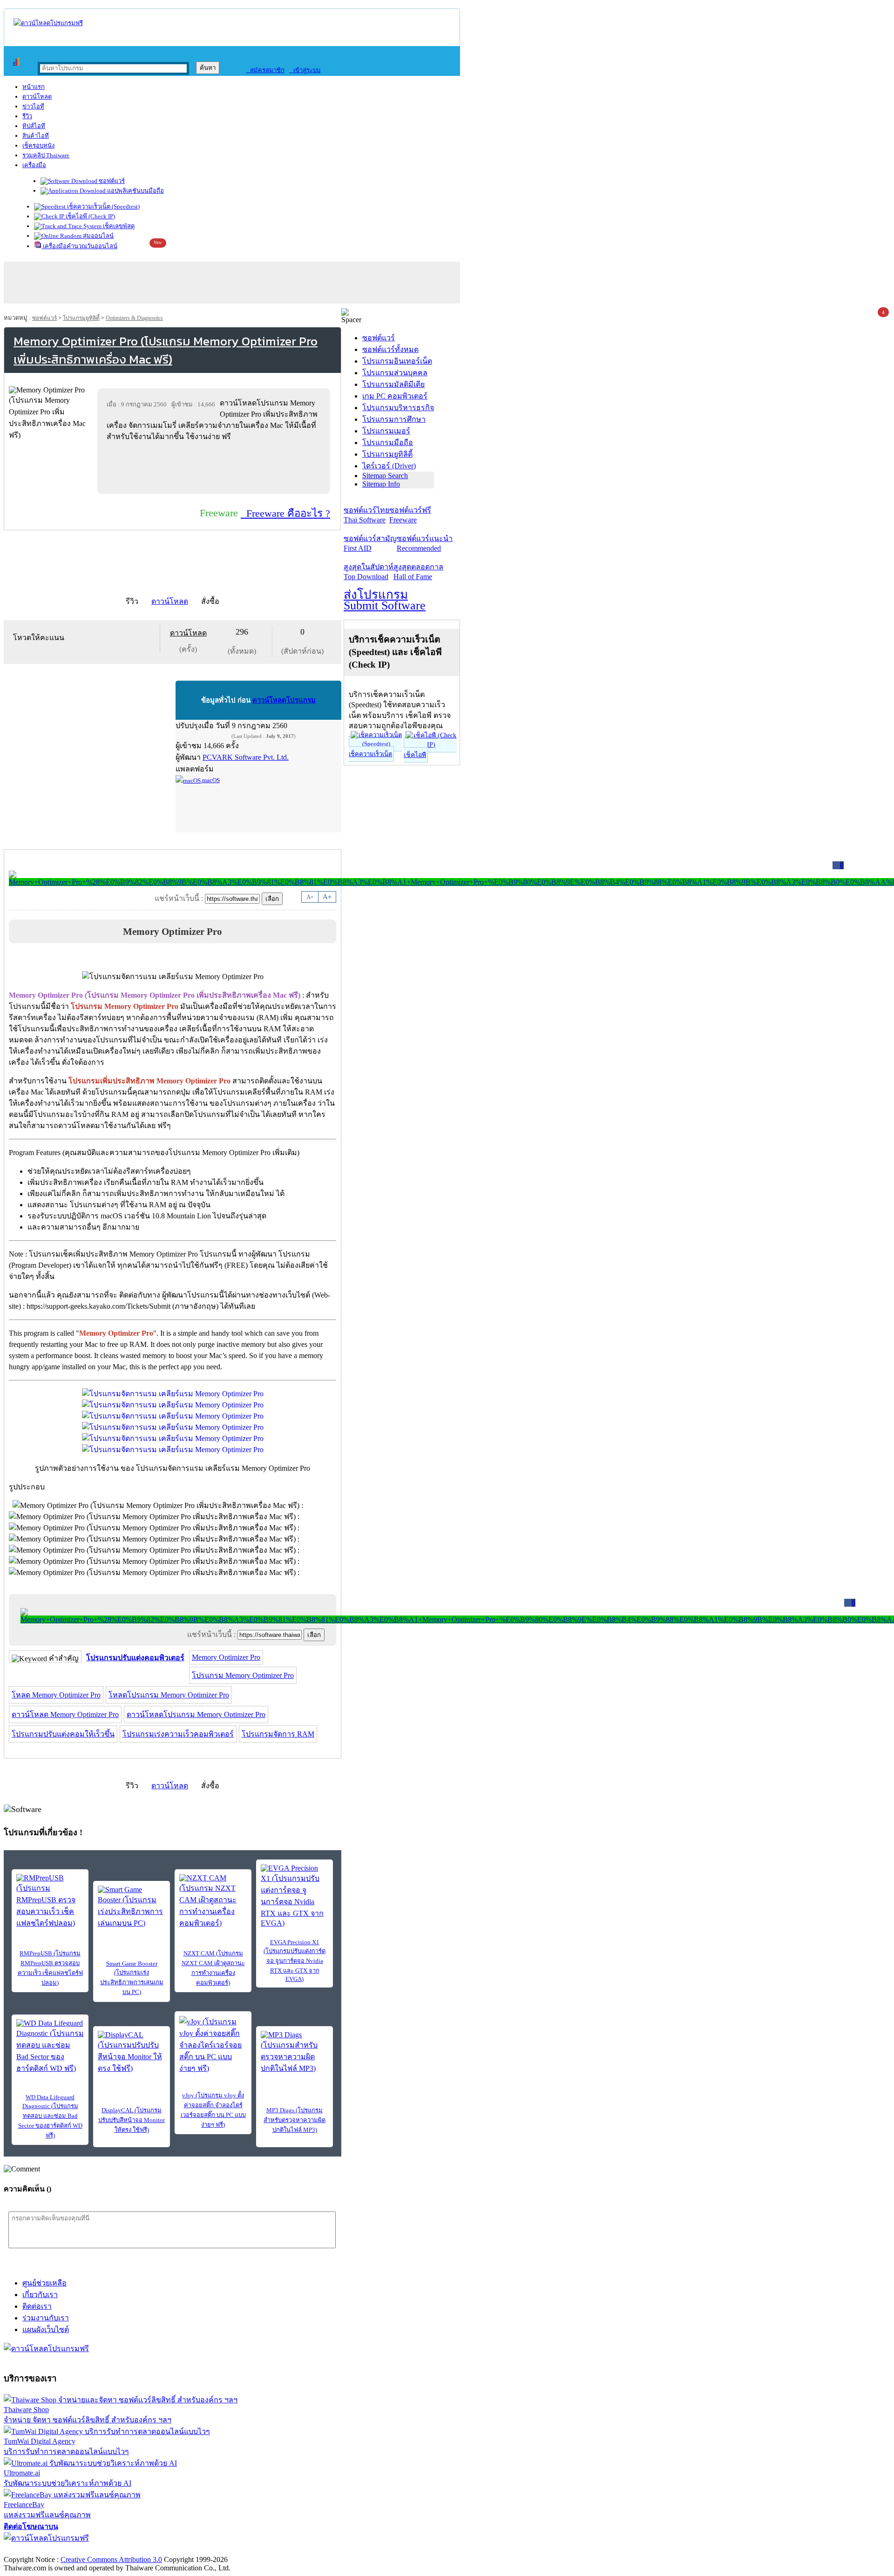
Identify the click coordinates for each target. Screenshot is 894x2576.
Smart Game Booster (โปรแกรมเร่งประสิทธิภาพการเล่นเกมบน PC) (132, 1978)
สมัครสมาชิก (265, 70)
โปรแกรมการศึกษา (394, 419)
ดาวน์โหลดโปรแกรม (284, 700)
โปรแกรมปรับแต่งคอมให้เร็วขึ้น (63, 1734)
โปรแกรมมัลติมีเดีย (393, 384)
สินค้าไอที (36, 136)
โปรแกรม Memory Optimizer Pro (243, 1675)
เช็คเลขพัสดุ (118, 226)
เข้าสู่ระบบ (305, 70)
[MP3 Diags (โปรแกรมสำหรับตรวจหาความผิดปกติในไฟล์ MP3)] (295, 2052)
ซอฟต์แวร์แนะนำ (425, 543)
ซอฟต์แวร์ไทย (366, 515)
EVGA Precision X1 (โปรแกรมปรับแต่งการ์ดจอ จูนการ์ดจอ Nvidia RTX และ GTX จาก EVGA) (295, 1961)
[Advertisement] (216, 467)
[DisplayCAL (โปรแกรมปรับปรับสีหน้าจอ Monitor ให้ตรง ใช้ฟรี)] (132, 2052)
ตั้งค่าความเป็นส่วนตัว (39, 2550)
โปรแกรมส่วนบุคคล (395, 373)
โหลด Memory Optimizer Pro (56, 1695)
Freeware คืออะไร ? (285, 513)
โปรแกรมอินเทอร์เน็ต (397, 361)
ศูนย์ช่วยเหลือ (44, 2283)
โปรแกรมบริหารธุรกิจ (398, 408)
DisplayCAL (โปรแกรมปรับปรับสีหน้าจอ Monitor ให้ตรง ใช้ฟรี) (132, 2120)
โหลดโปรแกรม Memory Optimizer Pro (169, 1695)
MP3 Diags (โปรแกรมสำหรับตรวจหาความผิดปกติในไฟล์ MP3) (295, 2120)
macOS (210, 780)
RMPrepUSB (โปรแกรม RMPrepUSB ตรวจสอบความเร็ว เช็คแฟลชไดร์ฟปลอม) (50, 1968)
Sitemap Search (385, 476)
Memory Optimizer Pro (226, 1657)
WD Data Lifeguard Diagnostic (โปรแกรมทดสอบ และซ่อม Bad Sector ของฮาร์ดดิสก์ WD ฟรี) (50, 2116)
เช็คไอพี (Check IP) (90, 216)
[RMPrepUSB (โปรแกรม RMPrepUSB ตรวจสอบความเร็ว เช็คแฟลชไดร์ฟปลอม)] (50, 1901)
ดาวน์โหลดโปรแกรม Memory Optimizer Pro (196, 1714)
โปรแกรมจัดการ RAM (278, 1734)
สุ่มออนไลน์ (98, 236)
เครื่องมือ (34, 165)
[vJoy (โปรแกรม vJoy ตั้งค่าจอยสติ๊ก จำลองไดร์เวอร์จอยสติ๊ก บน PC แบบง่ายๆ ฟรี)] (213, 2045)
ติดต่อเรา (37, 2306)
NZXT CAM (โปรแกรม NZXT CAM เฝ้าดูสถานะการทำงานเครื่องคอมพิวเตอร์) (213, 1968)
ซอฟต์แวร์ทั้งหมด (390, 349)
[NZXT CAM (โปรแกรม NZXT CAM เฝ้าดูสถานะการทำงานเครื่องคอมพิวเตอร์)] (213, 1901)
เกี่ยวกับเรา (40, 2295)
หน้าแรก (34, 87)
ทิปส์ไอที (34, 126)
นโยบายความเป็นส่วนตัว (123, 2550)
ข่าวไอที (33, 106)
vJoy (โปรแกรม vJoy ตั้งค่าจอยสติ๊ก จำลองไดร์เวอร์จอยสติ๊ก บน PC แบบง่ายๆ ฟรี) (213, 2110)
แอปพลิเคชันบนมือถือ (135, 191)
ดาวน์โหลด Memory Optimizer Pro (65, 1714)
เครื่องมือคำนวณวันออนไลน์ (79, 246)
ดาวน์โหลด (37, 97)
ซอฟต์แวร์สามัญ (370, 543)
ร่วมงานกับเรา (46, 2318)
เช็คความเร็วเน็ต (370, 754)
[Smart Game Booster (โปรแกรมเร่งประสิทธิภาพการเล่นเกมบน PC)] (132, 1907)
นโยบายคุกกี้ (192, 2550)
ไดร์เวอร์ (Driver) (389, 466)
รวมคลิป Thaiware (46, 155)
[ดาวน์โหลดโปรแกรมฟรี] (48, 23)
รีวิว (27, 116)
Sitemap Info (381, 484)
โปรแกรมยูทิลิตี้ (81, 318)
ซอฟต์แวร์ (111, 181)
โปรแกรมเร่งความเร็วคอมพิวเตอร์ (178, 1734)
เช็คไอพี (415, 755)
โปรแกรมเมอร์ (386, 431)
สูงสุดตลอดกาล (418, 572)
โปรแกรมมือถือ (388, 443)
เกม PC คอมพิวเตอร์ (395, 396)
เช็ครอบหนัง (38, 145)
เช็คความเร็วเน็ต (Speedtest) (103, 206)
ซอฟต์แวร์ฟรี (410, 515)
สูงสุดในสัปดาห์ (369, 572)
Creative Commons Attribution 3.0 (111, 2559)
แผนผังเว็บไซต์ (46, 2329)
